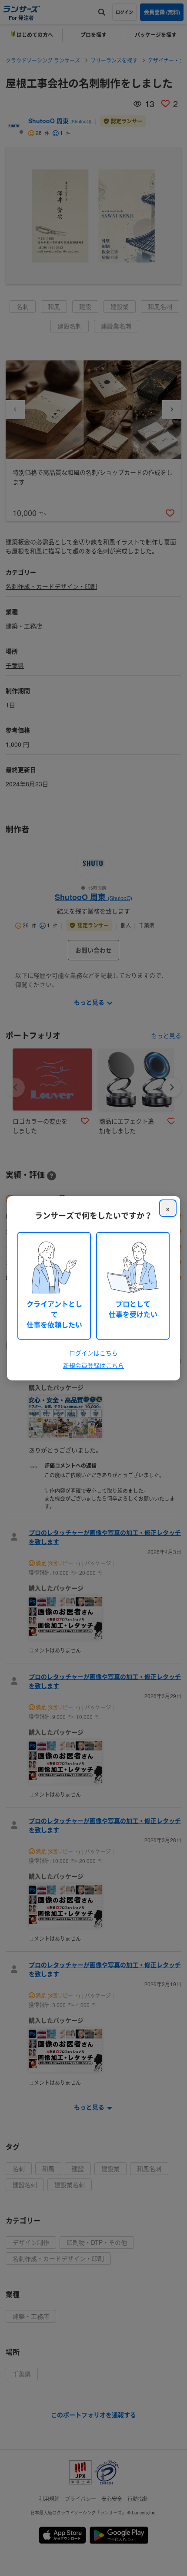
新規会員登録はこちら (93, 1365)
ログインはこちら (93, 1353)
